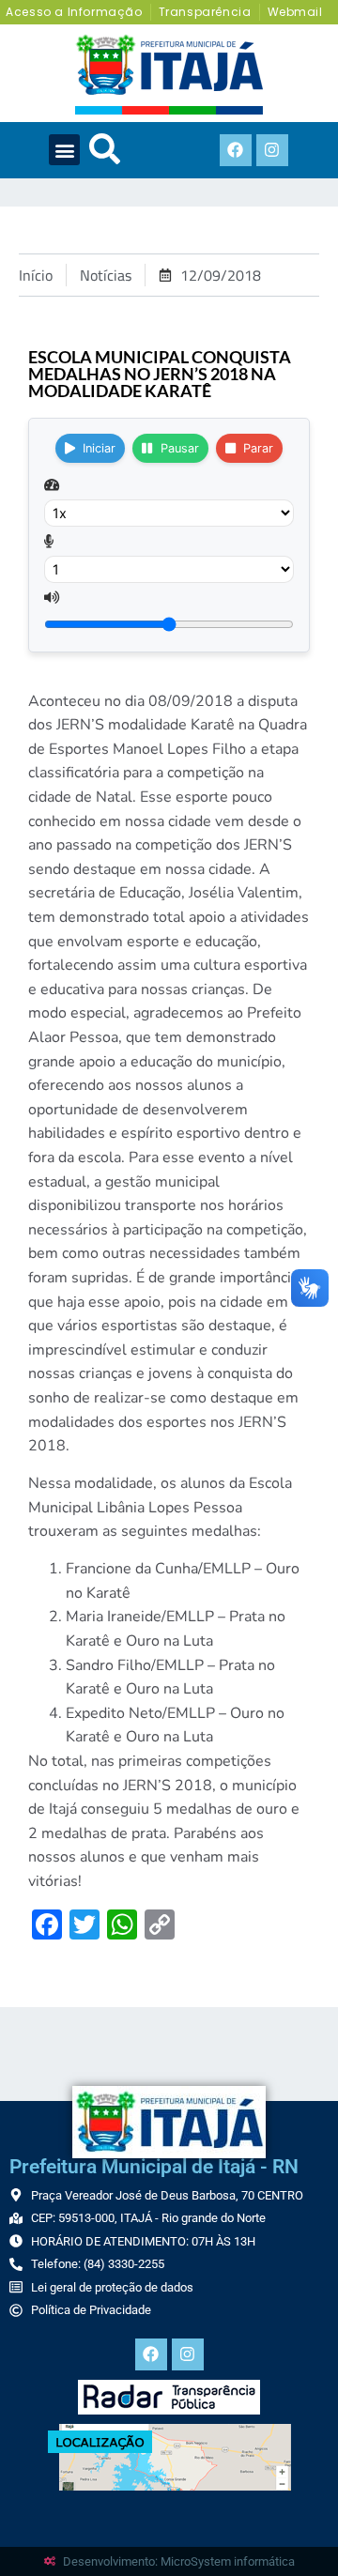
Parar (258, 448)
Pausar (180, 448)
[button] (64, 150)
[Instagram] (272, 150)
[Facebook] (236, 150)
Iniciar (99, 448)
